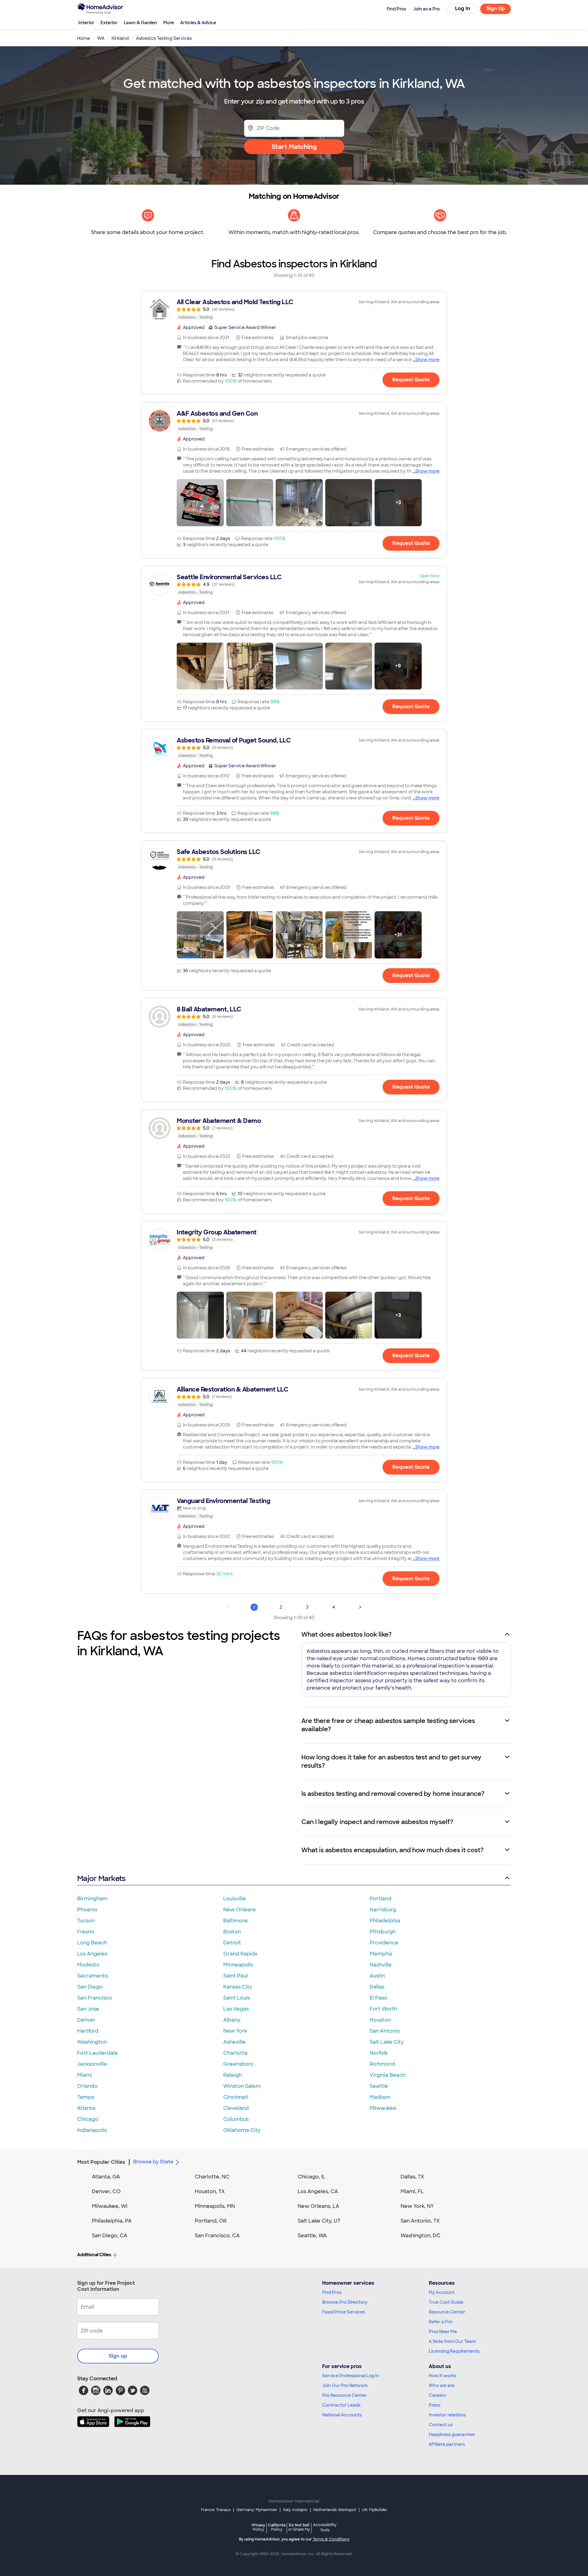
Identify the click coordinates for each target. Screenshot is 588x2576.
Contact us (441, 2425)
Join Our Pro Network (345, 2385)
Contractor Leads (341, 2405)
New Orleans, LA (318, 2206)
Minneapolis (238, 1965)
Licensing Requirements (454, 2351)
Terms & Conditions (331, 2539)
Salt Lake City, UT (319, 2221)
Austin (377, 1976)
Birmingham (92, 1899)
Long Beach (92, 1943)
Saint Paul (236, 1976)
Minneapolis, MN (215, 2206)
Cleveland (236, 2108)
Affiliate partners (447, 2444)
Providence (384, 1943)
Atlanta (86, 2108)
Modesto (88, 1965)
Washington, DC (420, 2236)
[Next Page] (360, 1607)
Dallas (377, 1987)
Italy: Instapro (295, 2510)
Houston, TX (210, 2191)
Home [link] (84, 38)
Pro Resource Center (345, 2395)
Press (435, 2405)
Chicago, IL (312, 2177)
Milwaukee (383, 2108)
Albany (232, 2020)
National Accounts (342, 2415)
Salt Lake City (387, 2042)
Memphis (381, 1954)
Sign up (118, 2356)
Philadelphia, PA (112, 2221)
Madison (380, 2097)
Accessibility (325, 2528)
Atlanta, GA (106, 2177)
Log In (463, 8)
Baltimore (236, 1921)
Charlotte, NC (212, 2177)
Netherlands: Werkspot (335, 2510)
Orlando (87, 2086)
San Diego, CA (110, 2236)
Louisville (235, 1899)
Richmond (382, 2064)
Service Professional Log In (351, 2376)
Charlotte (236, 2053)
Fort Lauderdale (98, 2053)
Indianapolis (92, 2130)
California (277, 2527)
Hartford (88, 2031)
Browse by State (153, 2162)
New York (235, 2031)
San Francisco (95, 1998)
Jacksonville (92, 2064)
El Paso (379, 1998)
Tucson (86, 1921)
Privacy (258, 2527)
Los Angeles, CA (318, 2191)
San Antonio (385, 2031)
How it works (443, 2376)
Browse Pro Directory (345, 2302)
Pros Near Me (443, 2332)
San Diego (90, 1987)
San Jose (88, 2009)
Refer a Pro (441, 2322)
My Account (442, 2292)
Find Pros (332, 2292)
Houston (380, 2020)
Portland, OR (211, 2221)
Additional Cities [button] (94, 2255)
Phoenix (87, 1910)
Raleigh (233, 2075)
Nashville (381, 1965)
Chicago (88, 2119)
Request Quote (411, 380)
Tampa (86, 2097)
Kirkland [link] (120, 38)
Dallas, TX (412, 2177)
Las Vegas (236, 2009)
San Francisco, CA (217, 2236)
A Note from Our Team (452, 2341)
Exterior (109, 23)
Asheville (234, 2042)
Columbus (236, 2119)
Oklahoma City (242, 2130)
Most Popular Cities (101, 2162)
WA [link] (101, 38)
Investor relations (447, 2415)
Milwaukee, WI (110, 2206)
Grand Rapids (240, 1954)
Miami (85, 2075)
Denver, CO (106, 2191)
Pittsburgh (383, 1932)
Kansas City (238, 1987)
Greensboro (238, 2064)
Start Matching (294, 147)
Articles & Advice (198, 23)
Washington (92, 2042)
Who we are (442, 2385)
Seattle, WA (312, 2236)
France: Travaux (216, 2510)
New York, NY (417, 2206)
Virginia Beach (388, 2075)
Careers (437, 2395)
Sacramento (93, 1976)
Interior (86, 23)
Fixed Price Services (344, 2312)
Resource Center (447, 2312)
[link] (294, 309)
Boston (232, 1932)
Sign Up (496, 8)
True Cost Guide (446, 2302)
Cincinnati (236, 2097)
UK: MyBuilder (375, 2510)
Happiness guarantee (452, 2434)
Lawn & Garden (140, 23)
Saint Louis (237, 1998)
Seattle (379, 2086)
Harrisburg (383, 1910)
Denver (86, 2020)
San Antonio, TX (420, 2221)
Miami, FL (412, 2191)
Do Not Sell (299, 2527)
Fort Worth (383, 2009)
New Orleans (239, 1910)
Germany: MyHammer (257, 2510)
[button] (200, 503)
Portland (381, 1899)
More (169, 23)
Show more (427, 360)
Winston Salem (242, 2086)
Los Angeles (92, 1954)
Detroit (232, 1943)
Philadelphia (385, 1921)
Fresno (86, 1932)
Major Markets (101, 1878)
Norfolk (379, 2053)
